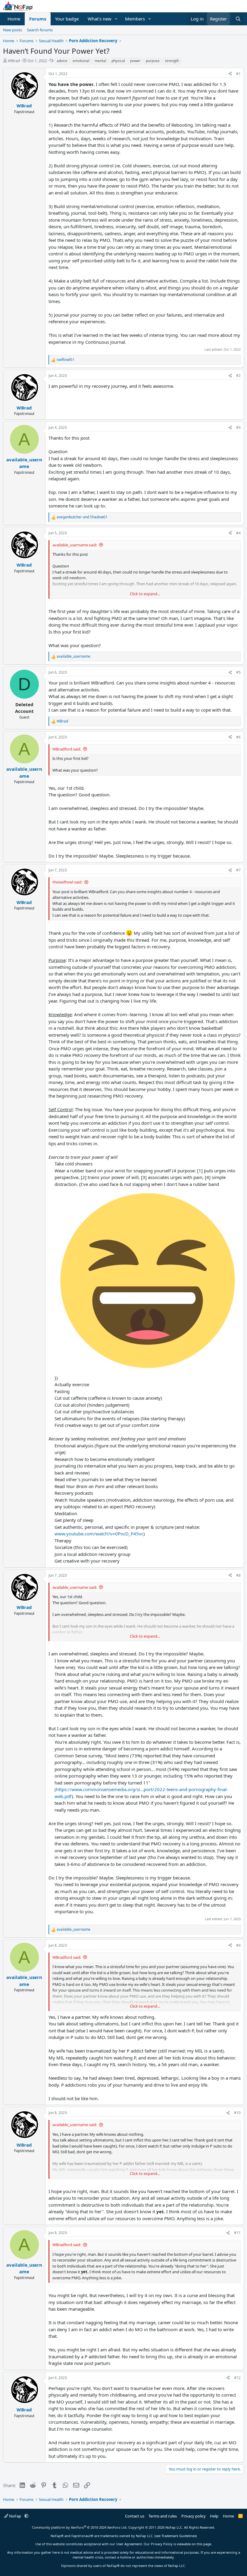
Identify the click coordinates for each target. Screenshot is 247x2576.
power (135, 61)
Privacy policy (194, 2516)
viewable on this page (194, 2544)
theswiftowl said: (67, 882)
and (82, 517)
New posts (13, 30)
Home (14, 19)
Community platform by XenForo (80, 2527)
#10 (237, 2113)
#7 (238, 870)
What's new (100, 19)
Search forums (40, 30)
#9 (238, 1945)
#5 (238, 672)
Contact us (135, 2516)
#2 (238, 376)
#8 (238, 1575)
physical (118, 61)
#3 (238, 427)
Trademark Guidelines (179, 2536)
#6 (238, 737)
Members (135, 19)
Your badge (67, 19)
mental (100, 61)
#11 (237, 2233)
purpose (153, 61)
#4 (238, 533)
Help (214, 2516)
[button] (116, 19)
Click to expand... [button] (145, 594)
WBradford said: (67, 749)
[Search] (238, 19)
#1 (238, 74)
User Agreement (129, 2544)
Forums (38, 19)
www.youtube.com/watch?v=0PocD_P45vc (99, 1534)
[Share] (230, 74)
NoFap (15, 2516)
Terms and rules (163, 2516)
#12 (237, 2378)
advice (62, 61)
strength (172, 61)
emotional (81, 61)
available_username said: (75, 545)
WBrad (14, 61)
